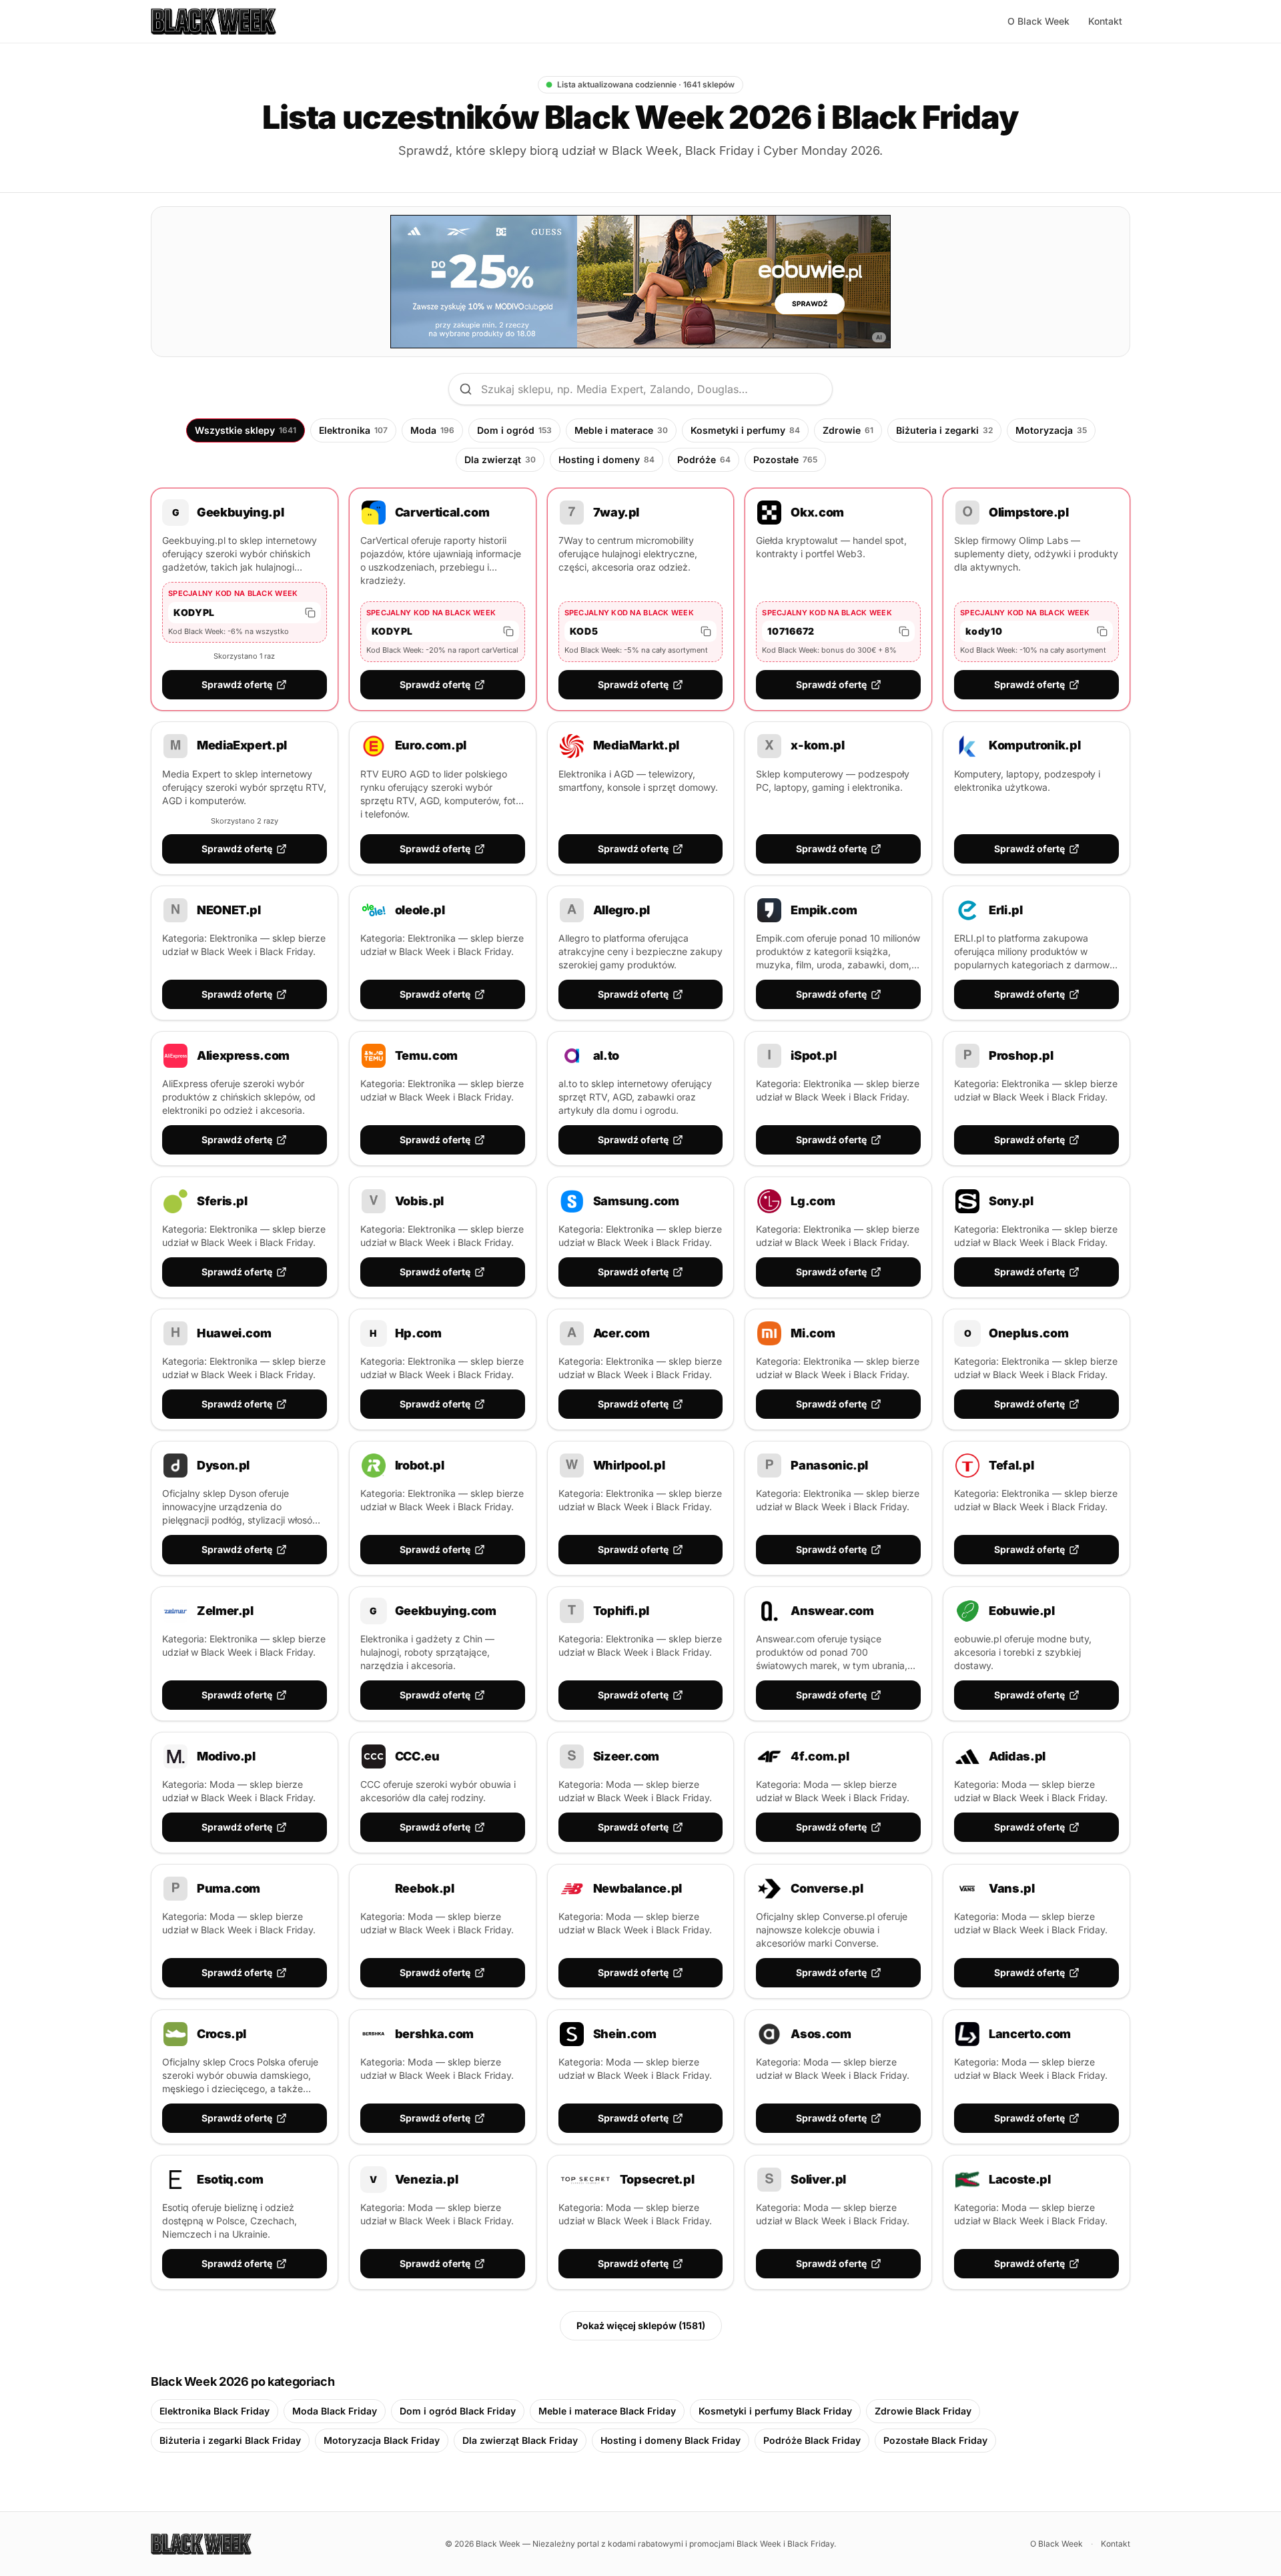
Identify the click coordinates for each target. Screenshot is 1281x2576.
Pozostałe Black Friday (935, 2440)
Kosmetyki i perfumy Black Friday (775, 2411)
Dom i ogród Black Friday (458, 2411)
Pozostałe (785, 459)
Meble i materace (621, 430)
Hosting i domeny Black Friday (671, 2440)
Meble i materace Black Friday (607, 2411)
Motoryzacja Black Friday (382, 2440)
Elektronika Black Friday (215, 2411)
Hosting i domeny (606, 459)
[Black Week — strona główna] (213, 21)
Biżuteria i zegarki (944, 430)
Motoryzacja (1051, 430)
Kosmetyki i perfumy (745, 430)
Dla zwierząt (500, 459)
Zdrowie (848, 430)
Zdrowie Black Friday (923, 2411)
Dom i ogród (514, 430)
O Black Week (1038, 21)
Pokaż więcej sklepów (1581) (641, 2325)
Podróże (704, 459)
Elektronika (353, 430)
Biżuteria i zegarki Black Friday (230, 2440)
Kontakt (1105, 21)
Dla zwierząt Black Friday (520, 2440)
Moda (432, 430)
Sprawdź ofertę (237, 684)
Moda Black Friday (335, 2411)
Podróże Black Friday (812, 2440)
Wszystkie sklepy (246, 430)
